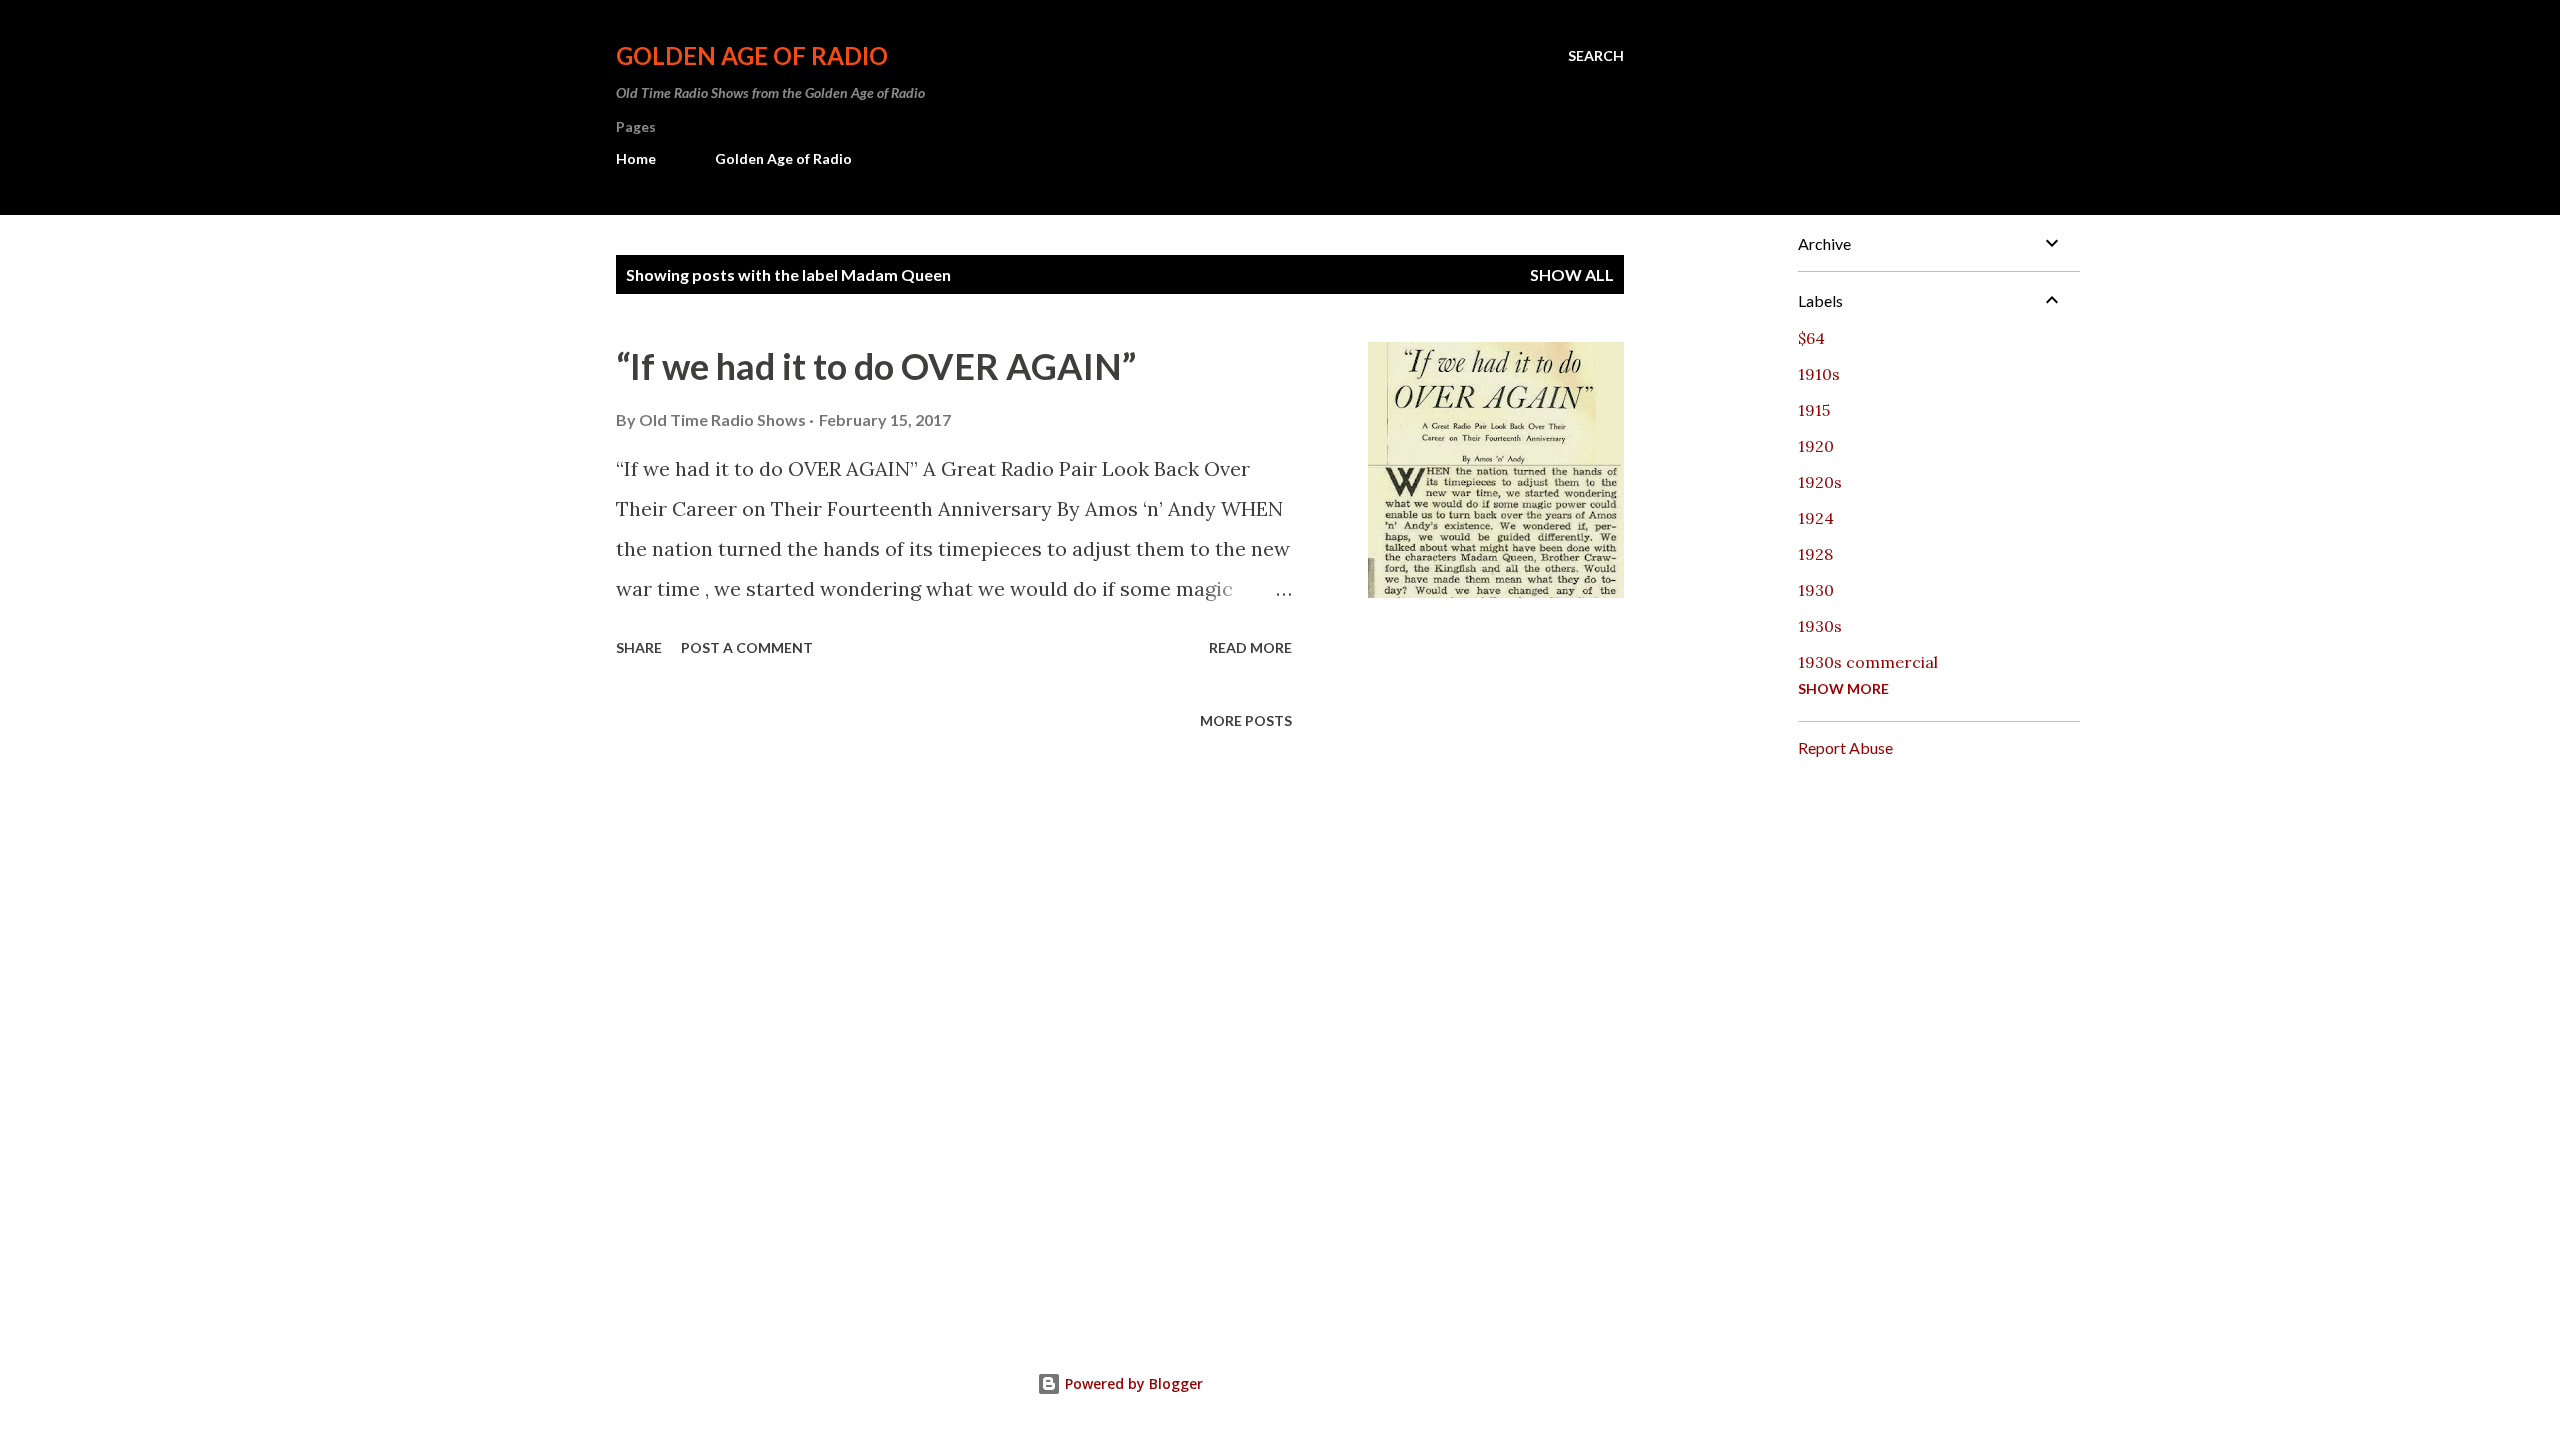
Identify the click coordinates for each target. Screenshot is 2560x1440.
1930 (1816, 590)
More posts (1246, 720)
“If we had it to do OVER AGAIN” (876, 366)
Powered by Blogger (1132, 1383)
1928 (1815, 554)
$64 (1811, 338)
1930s (1820, 626)
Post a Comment (747, 647)
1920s (1820, 482)
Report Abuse (1845, 747)
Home (636, 158)
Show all (1572, 274)
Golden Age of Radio (752, 55)
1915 (1814, 410)
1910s (1819, 374)
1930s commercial (1868, 662)
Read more (1250, 647)
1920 (1816, 446)
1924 (1816, 518)
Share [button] (639, 647)
